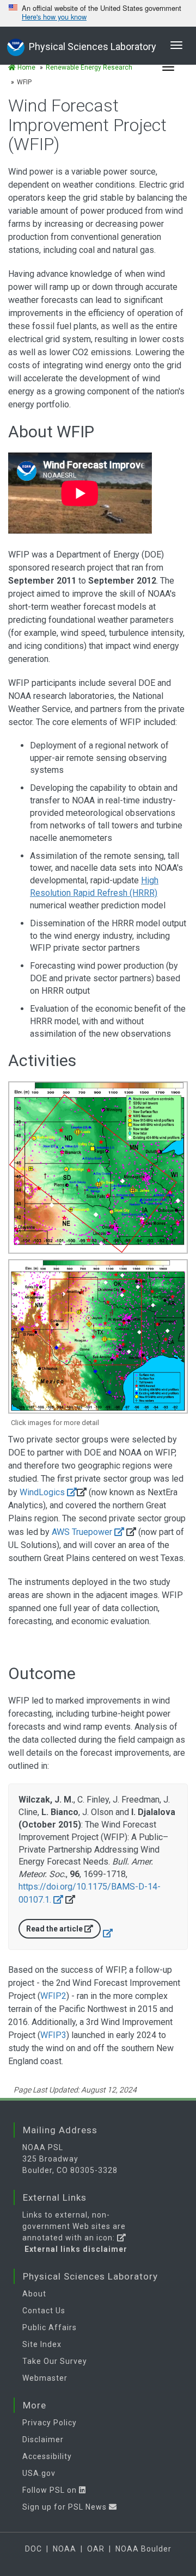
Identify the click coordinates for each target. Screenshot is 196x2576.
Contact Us (44, 2311)
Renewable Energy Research (89, 67)
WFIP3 (53, 2035)
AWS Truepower (82, 1532)
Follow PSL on (51, 2490)
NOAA (65, 2549)
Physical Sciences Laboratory (93, 47)
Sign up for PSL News (66, 2507)
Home (26, 67)
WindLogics (43, 1492)
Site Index (42, 2344)
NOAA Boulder (143, 2549)
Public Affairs (50, 2327)
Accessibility (47, 2456)
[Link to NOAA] (16, 46)
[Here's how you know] (98, 13)
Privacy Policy (50, 2423)
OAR (96, 2549)
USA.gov (39, 2473)
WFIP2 (53, 1996)
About (34, 2294)
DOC (33, 2549)
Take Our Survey (55, 2361)
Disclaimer (43, 2439)
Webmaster (45, 2378)
